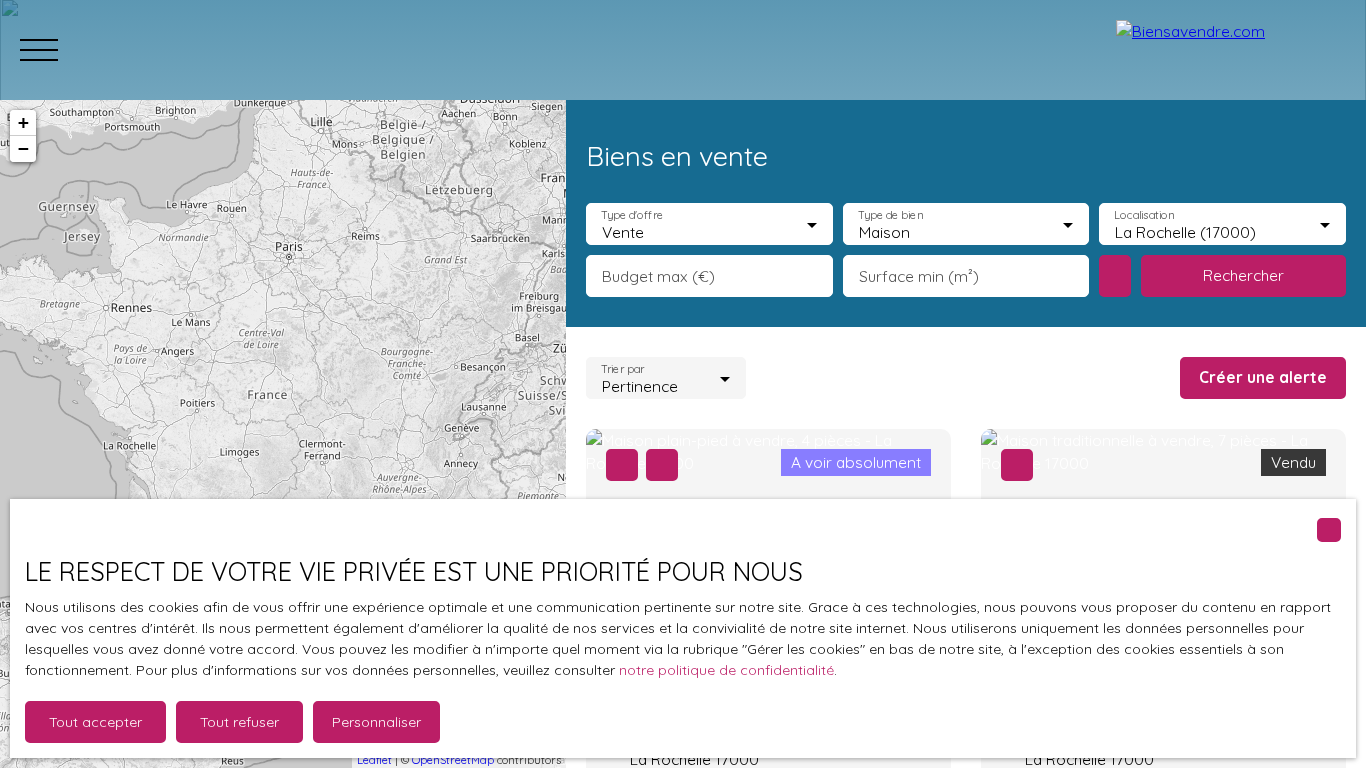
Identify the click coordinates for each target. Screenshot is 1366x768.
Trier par (622, 369)
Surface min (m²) (919, 276)
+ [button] (23, 122)
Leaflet (374, 760)
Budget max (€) (658, 276)
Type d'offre (632, 215)
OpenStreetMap (453, 760)
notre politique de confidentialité (726, 670)
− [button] (23, 148)
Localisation (1145, 215)
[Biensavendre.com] (1231, 50)
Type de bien (890, 215)
